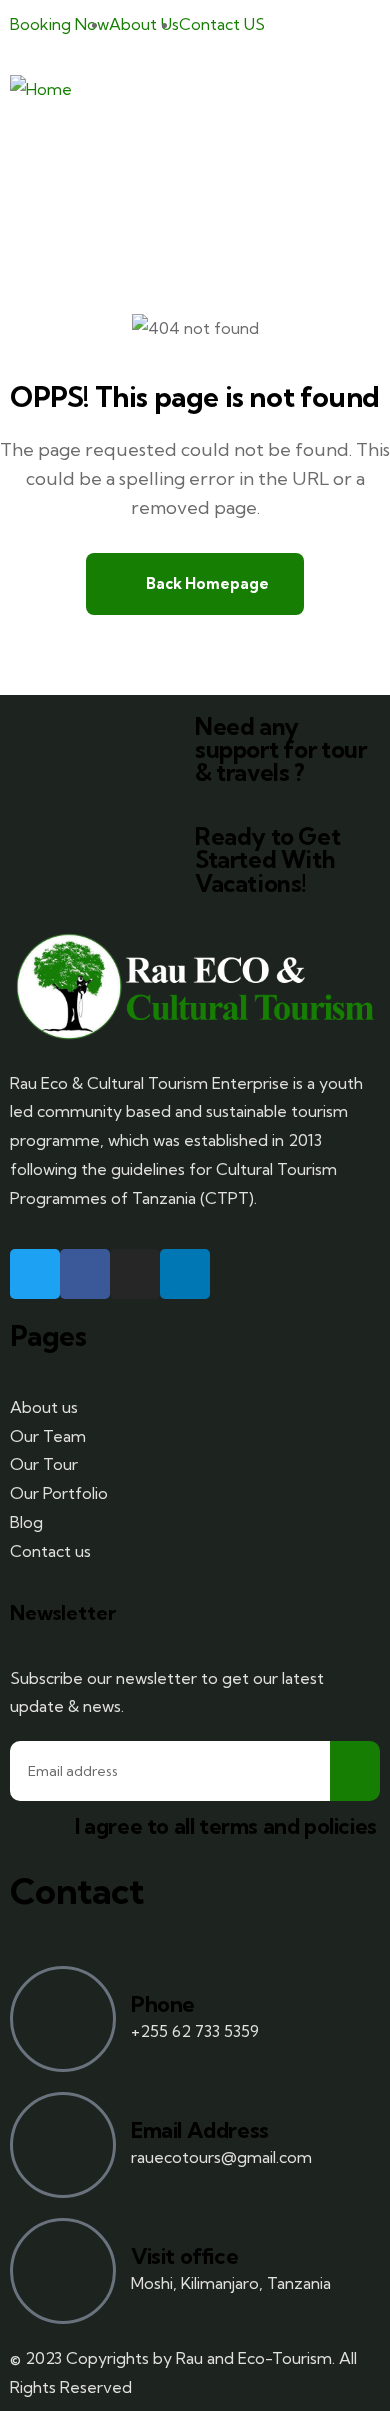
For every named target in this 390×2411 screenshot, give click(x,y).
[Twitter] (35, 1274)
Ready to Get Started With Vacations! (267, 860)
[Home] (41, 89)
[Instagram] (135, 1274)
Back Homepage (206, 583)
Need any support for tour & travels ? (281, 750)
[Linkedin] (185, 1274)
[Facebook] (85, 1274)
